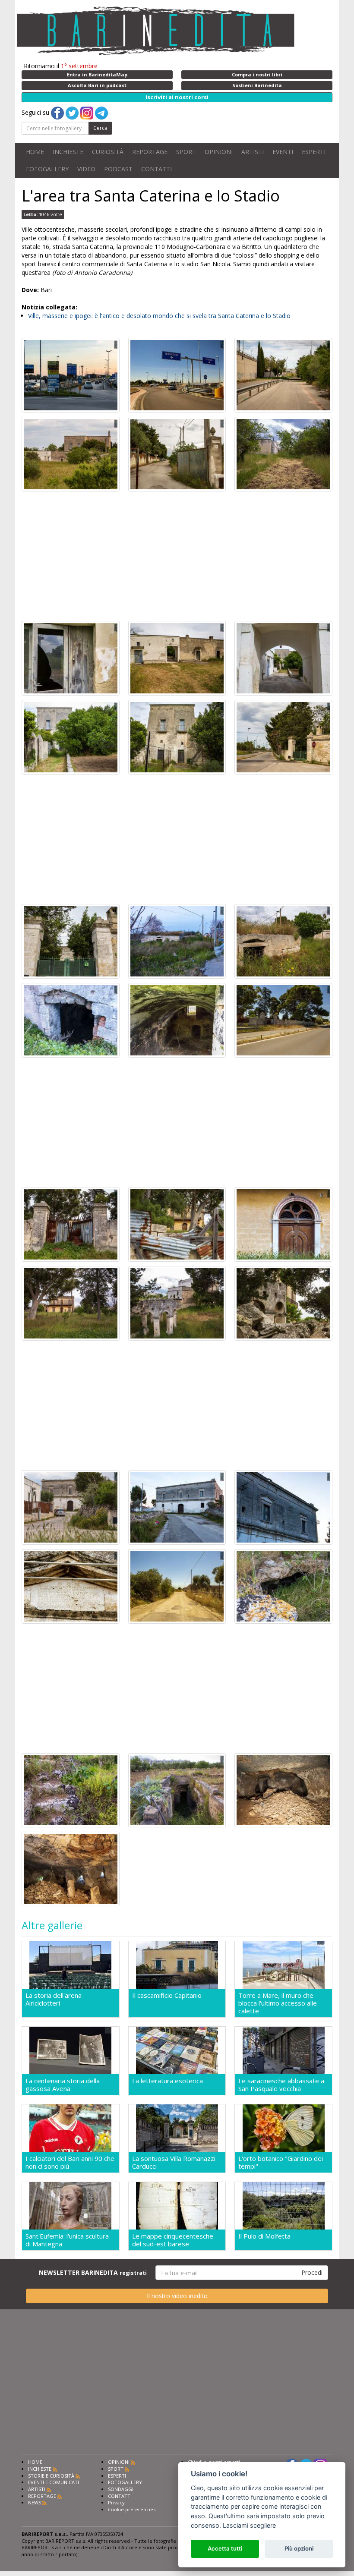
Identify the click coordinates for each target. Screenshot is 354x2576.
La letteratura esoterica (168, 2081)
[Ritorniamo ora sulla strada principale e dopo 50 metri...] (283, 1019)
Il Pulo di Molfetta (264, 2236)
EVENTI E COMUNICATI (54, 2482)
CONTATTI (156, 169)
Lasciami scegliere (249, 2525)
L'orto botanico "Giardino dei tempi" (281, 2162)
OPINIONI (219, 152)
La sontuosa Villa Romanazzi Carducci (174, 2162)
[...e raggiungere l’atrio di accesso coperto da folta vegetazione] (177, 1790)
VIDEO (86, 169)
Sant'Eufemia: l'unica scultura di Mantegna (67, 2240)
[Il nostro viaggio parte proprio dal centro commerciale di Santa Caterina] (71, 375)
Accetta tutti (225, 2548)
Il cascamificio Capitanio (167, 1995)
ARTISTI (253, 152)
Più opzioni (299, 2548)
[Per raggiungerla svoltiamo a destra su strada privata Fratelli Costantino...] (177, 453)
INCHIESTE (68, 152)
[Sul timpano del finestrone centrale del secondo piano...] (283, 1507)
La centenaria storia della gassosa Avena (63, 2085)
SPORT (186, 152)
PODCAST (118, 169)
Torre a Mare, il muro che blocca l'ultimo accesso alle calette (278, 2003)
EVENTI (283, 152)
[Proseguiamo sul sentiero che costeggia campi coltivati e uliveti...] (177, 1586)
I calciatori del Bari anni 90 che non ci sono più (70, 2162)
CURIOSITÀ (108, 152)
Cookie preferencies (132, 2509)
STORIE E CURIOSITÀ (51, 2476)
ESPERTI (314, 152)
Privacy (116, 2502)
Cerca (100, 128)
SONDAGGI (121, 2489)
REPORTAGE (150, 152)
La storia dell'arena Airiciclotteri (54, 1999)
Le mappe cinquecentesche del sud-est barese (173, 2240)
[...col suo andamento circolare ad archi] (283, 1302)
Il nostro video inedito (177, 2296)
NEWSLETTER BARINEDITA (93, 2272)
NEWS (35, 2502)
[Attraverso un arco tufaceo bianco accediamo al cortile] (283, 657)
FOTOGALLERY (47, 169)
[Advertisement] (177, 556)
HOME (35, 152)
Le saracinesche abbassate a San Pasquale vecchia (281, 2085)
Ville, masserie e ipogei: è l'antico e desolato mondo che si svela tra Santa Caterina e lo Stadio (159, 316)
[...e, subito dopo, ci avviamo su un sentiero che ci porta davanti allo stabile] (283, 453)
